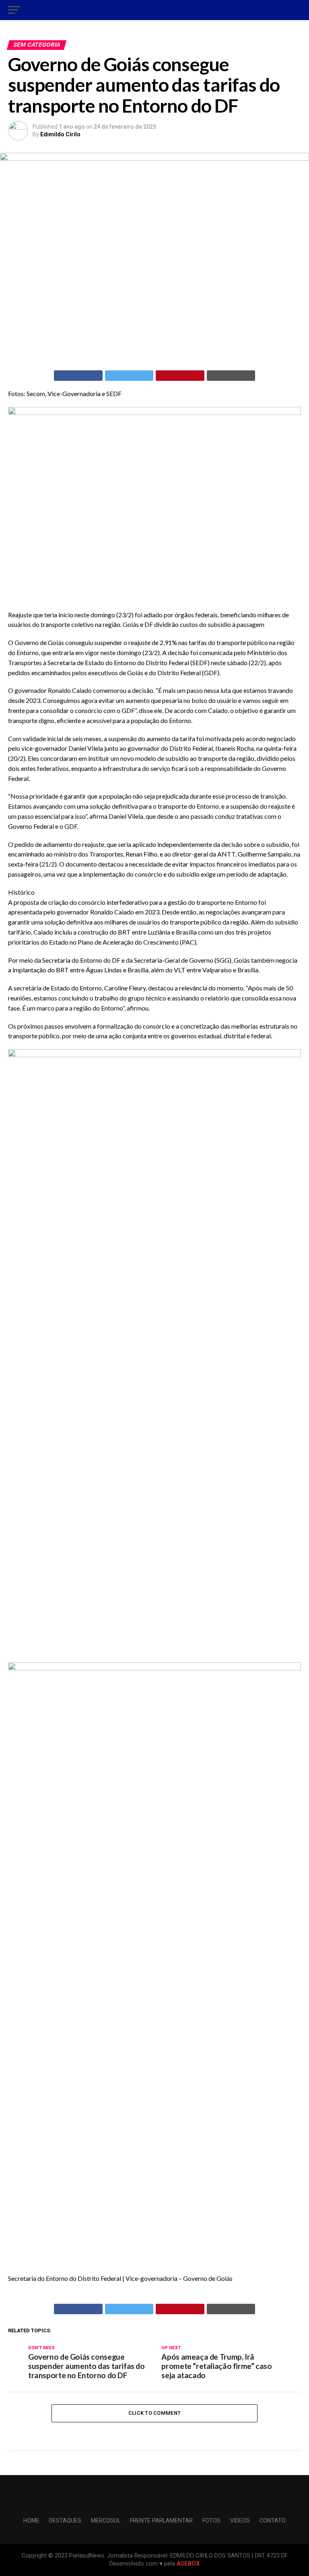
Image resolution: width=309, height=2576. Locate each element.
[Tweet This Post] (129, 376)
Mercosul (106, 2521)
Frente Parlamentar (161, 2521)
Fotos (211, 2521)
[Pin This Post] (180, 376)
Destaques (65, 2521)
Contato (273, 2521)
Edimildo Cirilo (60, 134)
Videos (240, 2521)
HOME (31, 2521)
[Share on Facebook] (78, 376)
